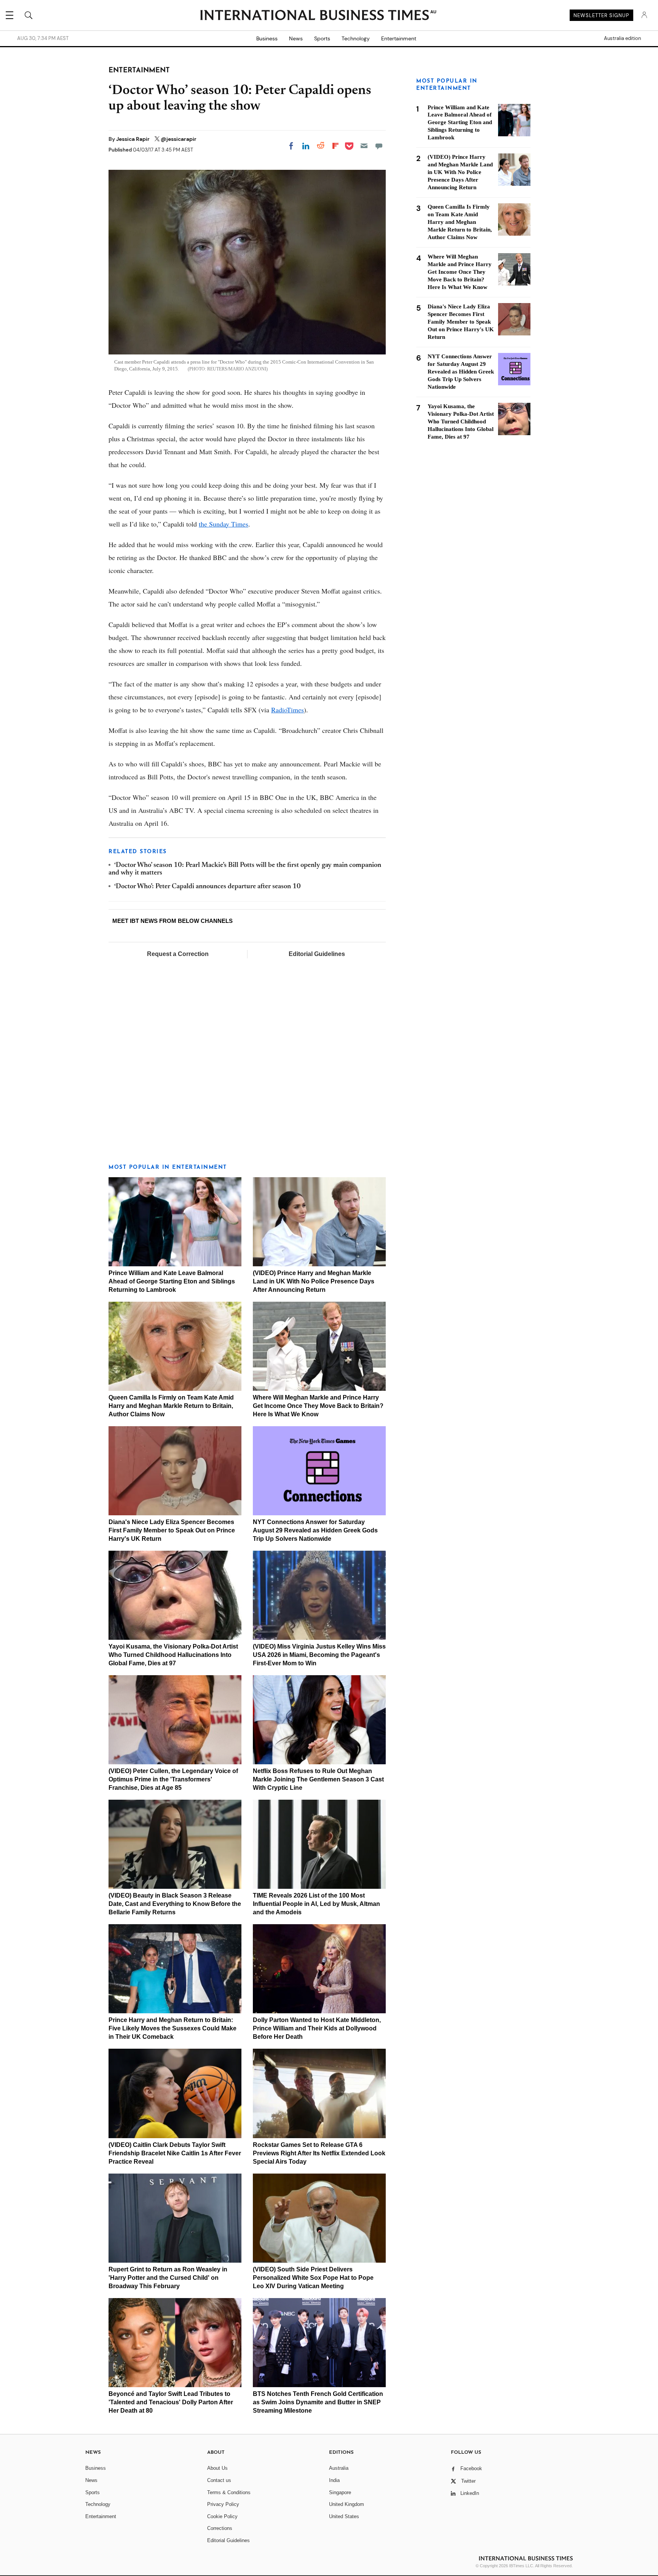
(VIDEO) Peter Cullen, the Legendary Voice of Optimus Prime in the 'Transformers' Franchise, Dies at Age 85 (173, 1779)
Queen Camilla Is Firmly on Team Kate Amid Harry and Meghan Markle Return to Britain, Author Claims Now (171, 1406)
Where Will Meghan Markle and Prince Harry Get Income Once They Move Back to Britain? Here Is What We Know (318, 1406)
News (296, 38)
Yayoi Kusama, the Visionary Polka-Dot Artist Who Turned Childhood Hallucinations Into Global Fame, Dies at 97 (173, 1655)
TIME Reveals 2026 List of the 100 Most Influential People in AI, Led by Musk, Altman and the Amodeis (316, 1904)
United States (344, 2516)
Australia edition (622, 38)
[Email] (364, 146)
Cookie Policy (222, 2516)
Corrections (220, 2528)
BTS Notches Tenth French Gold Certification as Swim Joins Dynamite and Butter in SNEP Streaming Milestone (318, 2402)
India (334, 2480)
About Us (217, 2468)
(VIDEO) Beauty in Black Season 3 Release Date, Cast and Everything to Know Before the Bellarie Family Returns (175, 1904)
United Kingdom (347, 2504)
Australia (339, 2468)
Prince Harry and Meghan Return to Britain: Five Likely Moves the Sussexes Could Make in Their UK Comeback (172, 2028)
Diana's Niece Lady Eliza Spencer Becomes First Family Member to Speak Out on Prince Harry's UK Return (172, 1530)
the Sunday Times (224, 524)
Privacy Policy (223, 2504)
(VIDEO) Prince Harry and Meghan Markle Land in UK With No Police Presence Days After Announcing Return (314, 1281)
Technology (356, 38)
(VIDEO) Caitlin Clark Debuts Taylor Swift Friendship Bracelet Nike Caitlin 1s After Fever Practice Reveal (175, 2153)
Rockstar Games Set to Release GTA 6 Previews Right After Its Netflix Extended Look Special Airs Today (319, 2153)
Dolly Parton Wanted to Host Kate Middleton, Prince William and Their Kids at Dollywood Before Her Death (317, 2028)
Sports (322, 38)
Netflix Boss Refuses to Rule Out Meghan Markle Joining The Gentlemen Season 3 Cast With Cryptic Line (318, 1779)
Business (267, 38)
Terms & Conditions (229, 2492)
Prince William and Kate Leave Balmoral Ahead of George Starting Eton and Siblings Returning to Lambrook (172, 1281)
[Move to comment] (379, 146)
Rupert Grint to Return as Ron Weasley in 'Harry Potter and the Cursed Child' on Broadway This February (168, 2278)
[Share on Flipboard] (335, 146)
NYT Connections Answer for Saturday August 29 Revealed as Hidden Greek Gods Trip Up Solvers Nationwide (315, 1530)
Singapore (340, 2492)
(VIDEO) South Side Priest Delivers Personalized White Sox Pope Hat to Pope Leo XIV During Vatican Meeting (313, 2278)
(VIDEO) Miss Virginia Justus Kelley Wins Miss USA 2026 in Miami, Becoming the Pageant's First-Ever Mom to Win (319, 1655)
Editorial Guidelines (317, 954)
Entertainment (399, 38)
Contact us (219, 2480)
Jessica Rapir (133, 139)
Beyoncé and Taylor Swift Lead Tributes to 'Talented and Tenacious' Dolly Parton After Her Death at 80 (171, 2402)
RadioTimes (287, 710)
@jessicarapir (179, 139)
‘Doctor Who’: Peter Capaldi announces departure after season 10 (208, 887)
